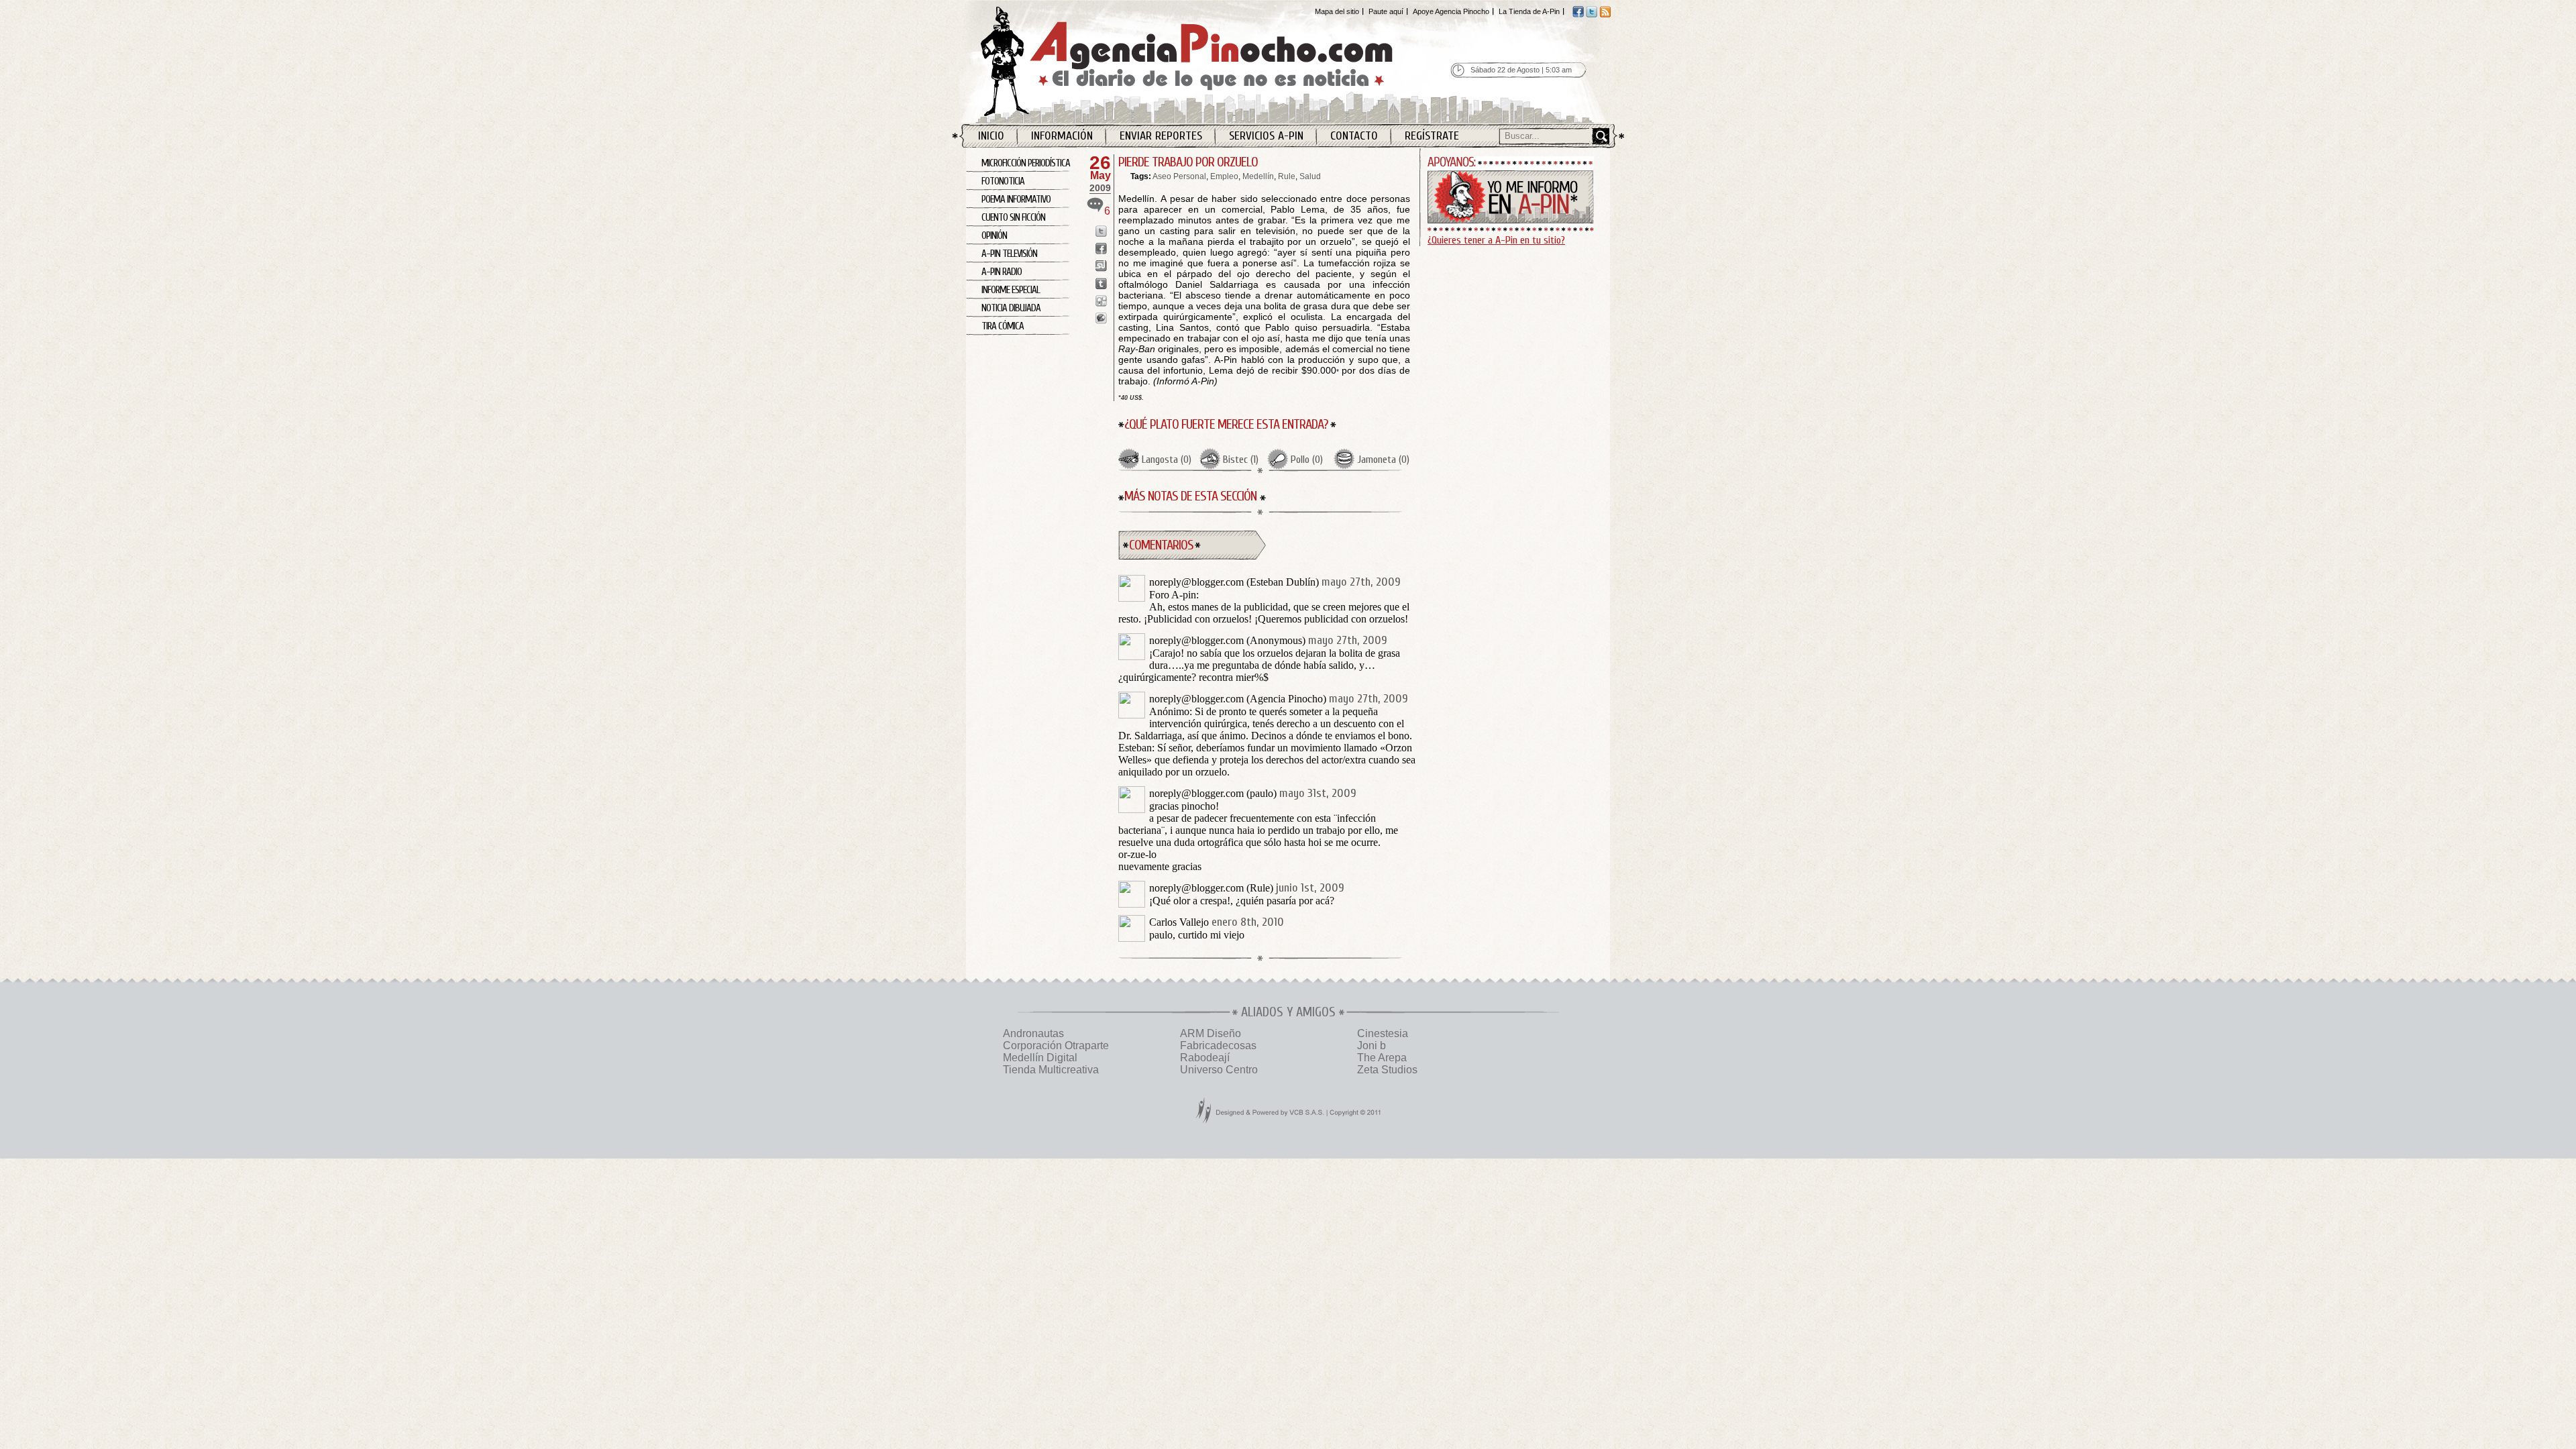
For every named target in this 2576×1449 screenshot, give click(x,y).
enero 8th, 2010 (1248, 922)
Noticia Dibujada (1011, 308)
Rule (1287, 176)
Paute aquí (1386, 11)
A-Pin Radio (1002, 272)
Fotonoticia (1003, 181)
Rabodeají (1205, 1058)
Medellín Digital (1040, 1058)
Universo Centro (1219, 1070)
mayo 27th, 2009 (1361, 582)
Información (1062, 136)
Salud (1310, 176)
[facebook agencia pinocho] (1578, 15)
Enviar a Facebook (1101, 249)
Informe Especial (1011, 290)
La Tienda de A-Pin (1529, 11)
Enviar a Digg (1101, 301)
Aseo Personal (1179, 176)
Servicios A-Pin (1266, 136)
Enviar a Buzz (1101, 318)
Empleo (1224, 176)
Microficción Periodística (1026, 163)
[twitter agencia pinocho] (1592, 15)
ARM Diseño (1211, 1033)
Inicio (991, 136)
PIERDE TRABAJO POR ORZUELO (1188, 162)
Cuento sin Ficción (1013, 218)
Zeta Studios (1387, 1070)
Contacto (1354, 136)
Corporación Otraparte (1056, 1045)
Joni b (1372, 1045)
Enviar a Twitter (1101, 231)
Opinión (994, 236)
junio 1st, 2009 (1310, 888)
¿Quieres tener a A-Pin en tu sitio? (1496, 240)
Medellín (1258, 176)
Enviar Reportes (1161, 136)
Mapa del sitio (1337, 11)
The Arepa (1382, 1058)
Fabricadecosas (1218, 1045)
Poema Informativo (1016, 200)
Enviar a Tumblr (1101, 283)
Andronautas (1033, 1033)
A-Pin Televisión (1009, 254)
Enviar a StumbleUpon (1101, 266)
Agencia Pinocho (1216, 61)
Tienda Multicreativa (1051, 1070)
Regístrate (1432, 136)
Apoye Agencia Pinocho (1451, 11)
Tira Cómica (1003, 326)
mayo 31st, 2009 (1318, 793)
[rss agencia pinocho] (1605, 15)
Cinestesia (1383, 1033)
